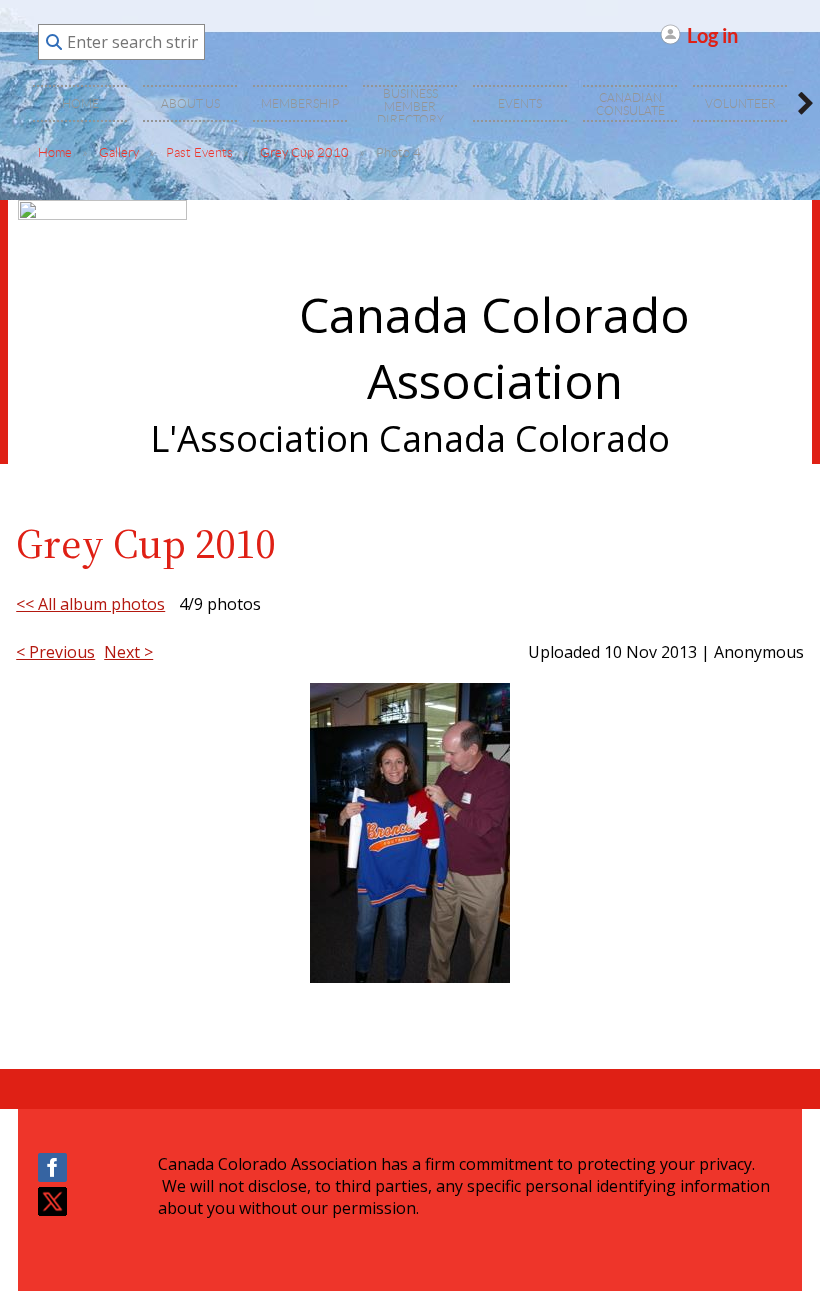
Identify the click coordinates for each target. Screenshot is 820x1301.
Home (55, 152)
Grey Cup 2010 (304, 152)
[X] (52, 1201)
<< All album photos (90, 604)
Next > (128, 652)
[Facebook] (52, 1167)
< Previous (55, 652)
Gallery (119, 152)
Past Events (199, 152)
